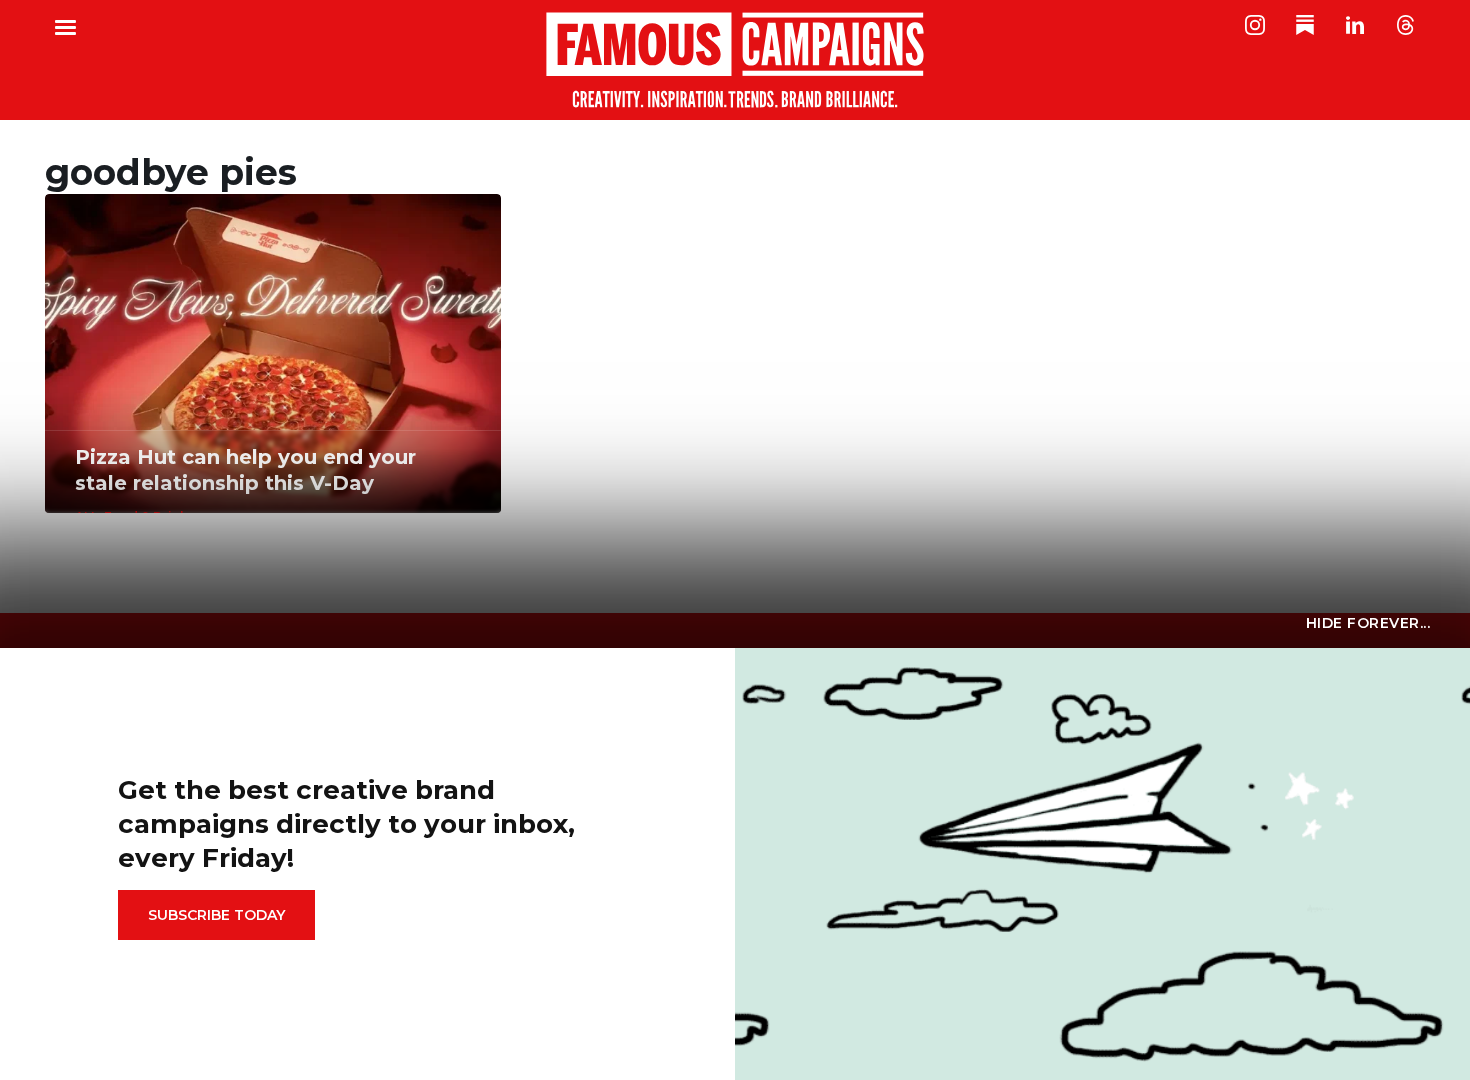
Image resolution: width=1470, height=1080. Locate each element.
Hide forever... (1368, 623)
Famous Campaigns (735, 60)
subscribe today (216, 915)
